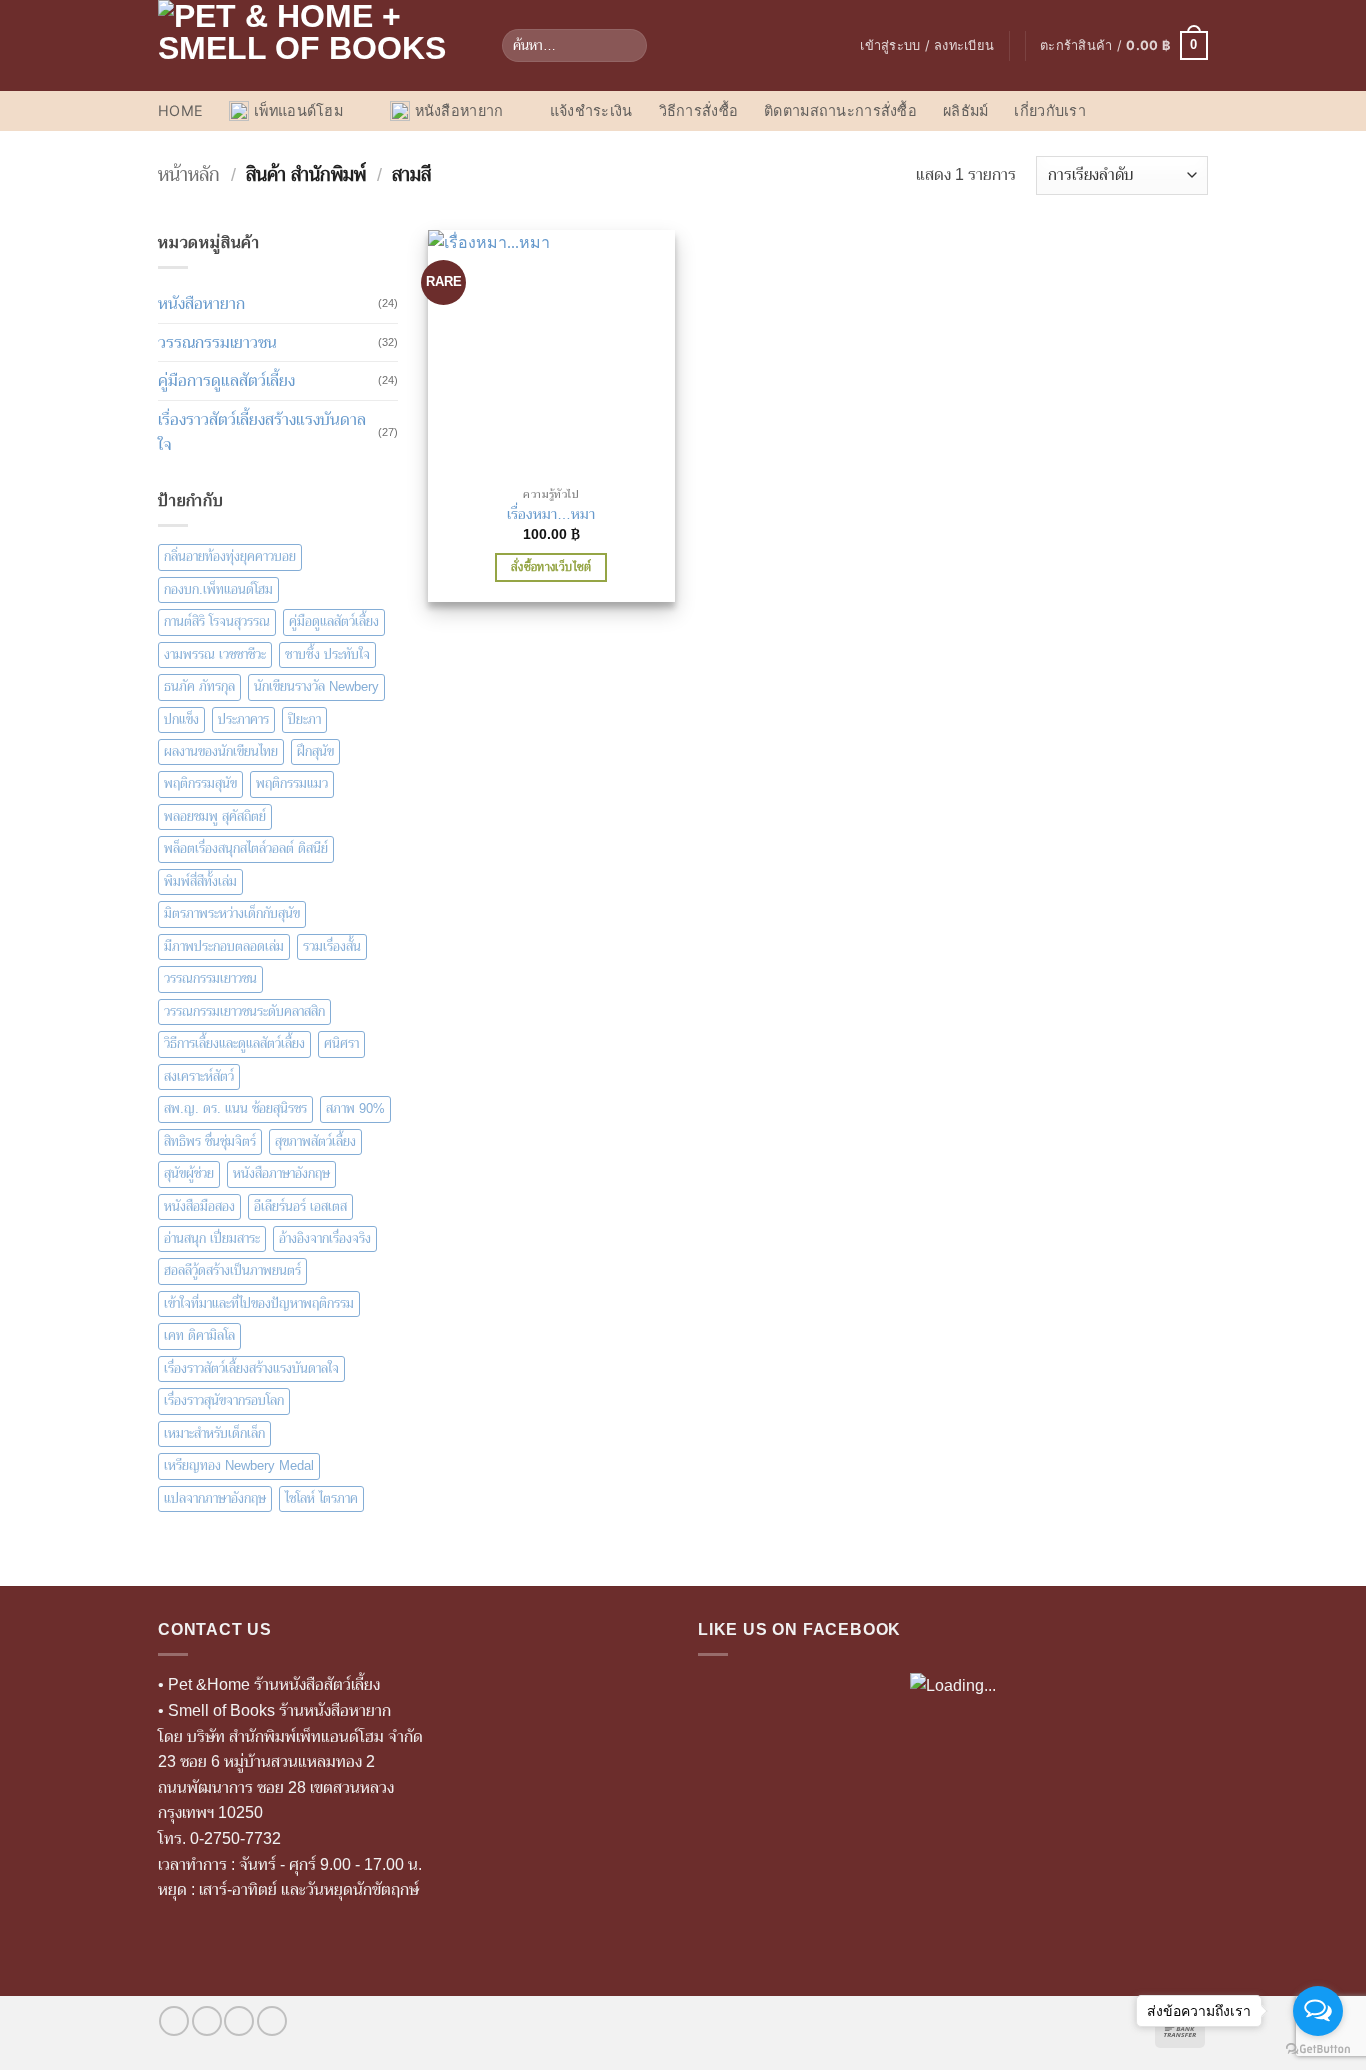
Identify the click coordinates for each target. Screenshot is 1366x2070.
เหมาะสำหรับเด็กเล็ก (214, 1433)
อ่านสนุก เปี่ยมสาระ (212, 1238)
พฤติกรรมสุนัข (200, 783)
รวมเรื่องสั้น (332, 946)
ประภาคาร (243, 719)
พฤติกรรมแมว (292, 783)
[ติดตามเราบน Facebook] (174, 2021)
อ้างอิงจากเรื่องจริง (325, 1238)
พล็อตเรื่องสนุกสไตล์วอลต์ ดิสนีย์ (246, 848)
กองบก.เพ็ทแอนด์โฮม (218, 589)
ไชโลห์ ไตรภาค (321, 1498)
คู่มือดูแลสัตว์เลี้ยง (334, 621)
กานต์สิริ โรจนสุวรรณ (217, 621)
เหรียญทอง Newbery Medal (239, 1465)
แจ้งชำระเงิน (591, 110)
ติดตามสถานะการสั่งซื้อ (840, 110)
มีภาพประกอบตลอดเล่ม (224, 946)
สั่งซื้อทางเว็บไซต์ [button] (551, 567)
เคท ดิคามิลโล (199, 1335)
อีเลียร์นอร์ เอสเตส (300, 1206)
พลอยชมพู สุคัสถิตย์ (215, 816)
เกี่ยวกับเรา (1050, 110)
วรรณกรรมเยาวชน (217, 342)
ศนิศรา (341, 1043)
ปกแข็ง (181, 719)
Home (180, 110)
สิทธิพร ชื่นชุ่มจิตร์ (210, 1141)
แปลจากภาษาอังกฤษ (215, 1498)
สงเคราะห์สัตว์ (199, 1076)
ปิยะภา (304, 719)
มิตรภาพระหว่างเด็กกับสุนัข (232, 913)
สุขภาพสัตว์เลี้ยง (315, 1141)
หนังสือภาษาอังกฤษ (281, 1173)
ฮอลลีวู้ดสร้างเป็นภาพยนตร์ (232, 1270)
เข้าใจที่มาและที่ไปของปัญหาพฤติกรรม (259, 1303)
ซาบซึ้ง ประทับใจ (327, 654)
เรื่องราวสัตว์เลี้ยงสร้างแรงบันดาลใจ (262, 432)
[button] (927, 46)
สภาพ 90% (355, 1108)
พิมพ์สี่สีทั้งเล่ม (200, 881)
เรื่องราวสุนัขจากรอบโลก (224, 1400)
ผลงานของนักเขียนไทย (221, 751)
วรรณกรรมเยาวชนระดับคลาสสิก (244, 1011)
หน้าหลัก (189, 174)
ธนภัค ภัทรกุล (199, 686)
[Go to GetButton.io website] (1318, 2049)
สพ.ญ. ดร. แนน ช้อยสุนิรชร (235, 1108)
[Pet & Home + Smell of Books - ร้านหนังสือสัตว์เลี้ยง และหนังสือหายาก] (315, 45)
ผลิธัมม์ (965, 110)
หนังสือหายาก (459, 110)
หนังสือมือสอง (199, 1206)
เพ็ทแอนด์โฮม (298, 110)
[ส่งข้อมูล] (628, 46)
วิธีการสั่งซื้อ (699, 110)
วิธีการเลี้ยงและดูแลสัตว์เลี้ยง (234, 1043)
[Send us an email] (272, 2021)
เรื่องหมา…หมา (551, 514)
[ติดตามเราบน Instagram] (207, 2021)
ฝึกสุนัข (315, 751)
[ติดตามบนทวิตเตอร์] (239, 2021)
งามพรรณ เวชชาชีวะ (215, 654)
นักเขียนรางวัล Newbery (316, 686)
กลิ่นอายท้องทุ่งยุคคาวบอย (230, 556)
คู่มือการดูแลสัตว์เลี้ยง (226, 380)
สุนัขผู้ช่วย (189, 1173)
